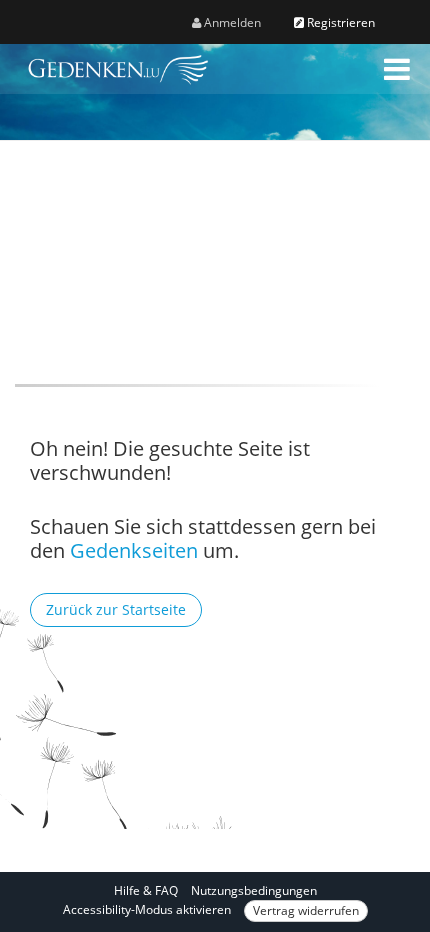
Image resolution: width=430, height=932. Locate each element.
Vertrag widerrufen (306, 910)
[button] (397, 69)
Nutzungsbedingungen (254, 890)
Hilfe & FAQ (146, 890)
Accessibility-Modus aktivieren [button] (147, 909)
